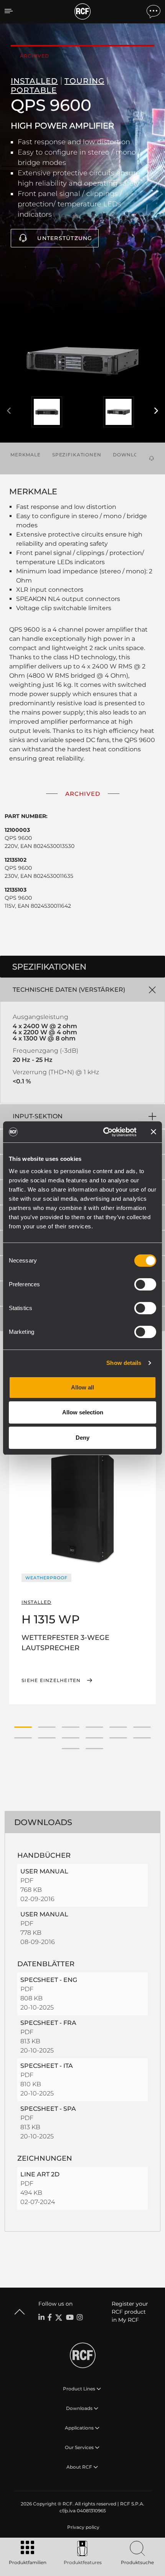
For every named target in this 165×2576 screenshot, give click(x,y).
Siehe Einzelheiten (51, 1681)
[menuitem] (82, 2527)
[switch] (145, 1284)
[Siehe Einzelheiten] (82, 1506)
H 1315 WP (51, 1619)
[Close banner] (153, 1132)
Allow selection (83, 1412)
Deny (82, 1438)
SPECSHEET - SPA (48, 2109)
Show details (124, 1363)
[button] (23, 1727)
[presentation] (9, 411)
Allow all (82, 1387)
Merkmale (26, 455)
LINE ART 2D (40, 2174)
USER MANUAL (44, 1871)
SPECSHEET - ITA (47, 2066)
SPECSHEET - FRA (48, 2023)
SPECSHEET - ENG (49, 1980)
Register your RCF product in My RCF (130, 2312)
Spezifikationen (77, 455)
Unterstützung (65, 238)
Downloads (131, 455)
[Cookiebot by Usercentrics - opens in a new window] (104, 1132)
